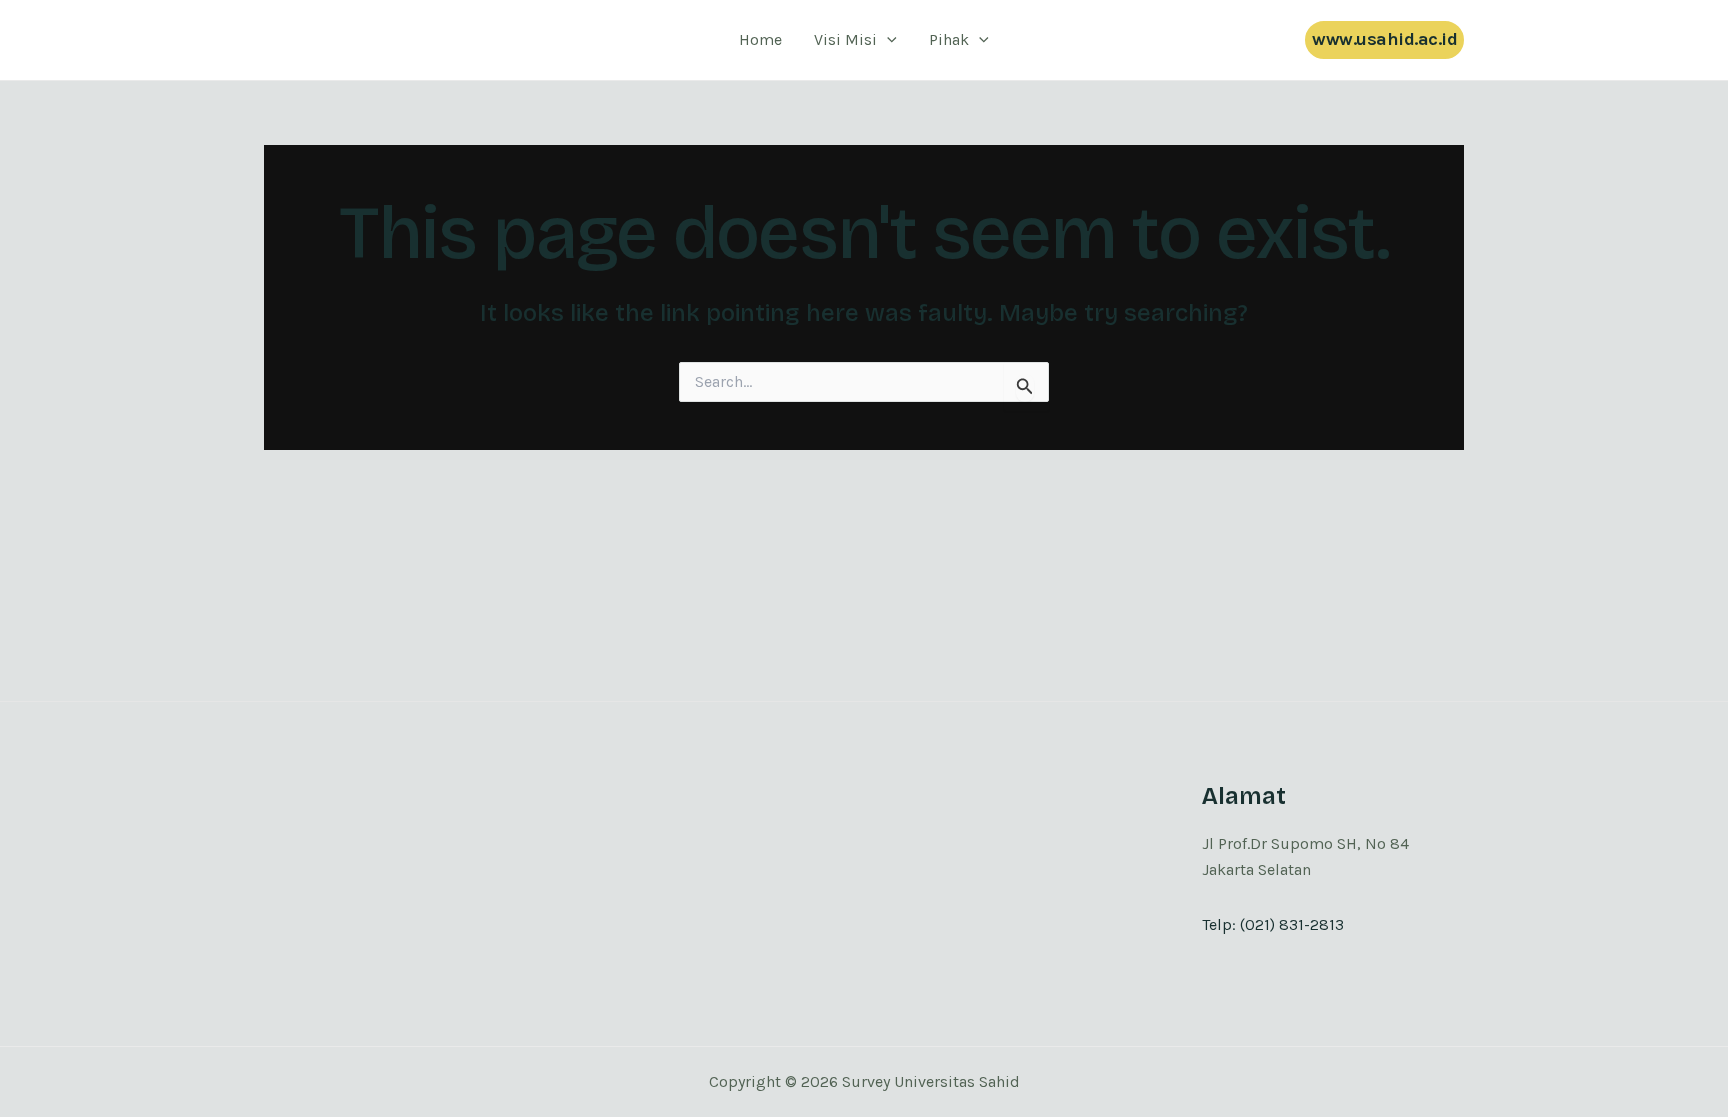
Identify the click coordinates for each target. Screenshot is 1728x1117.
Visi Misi (845, 39)
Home (760, 39)
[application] (887, 40)
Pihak (949, 39)
